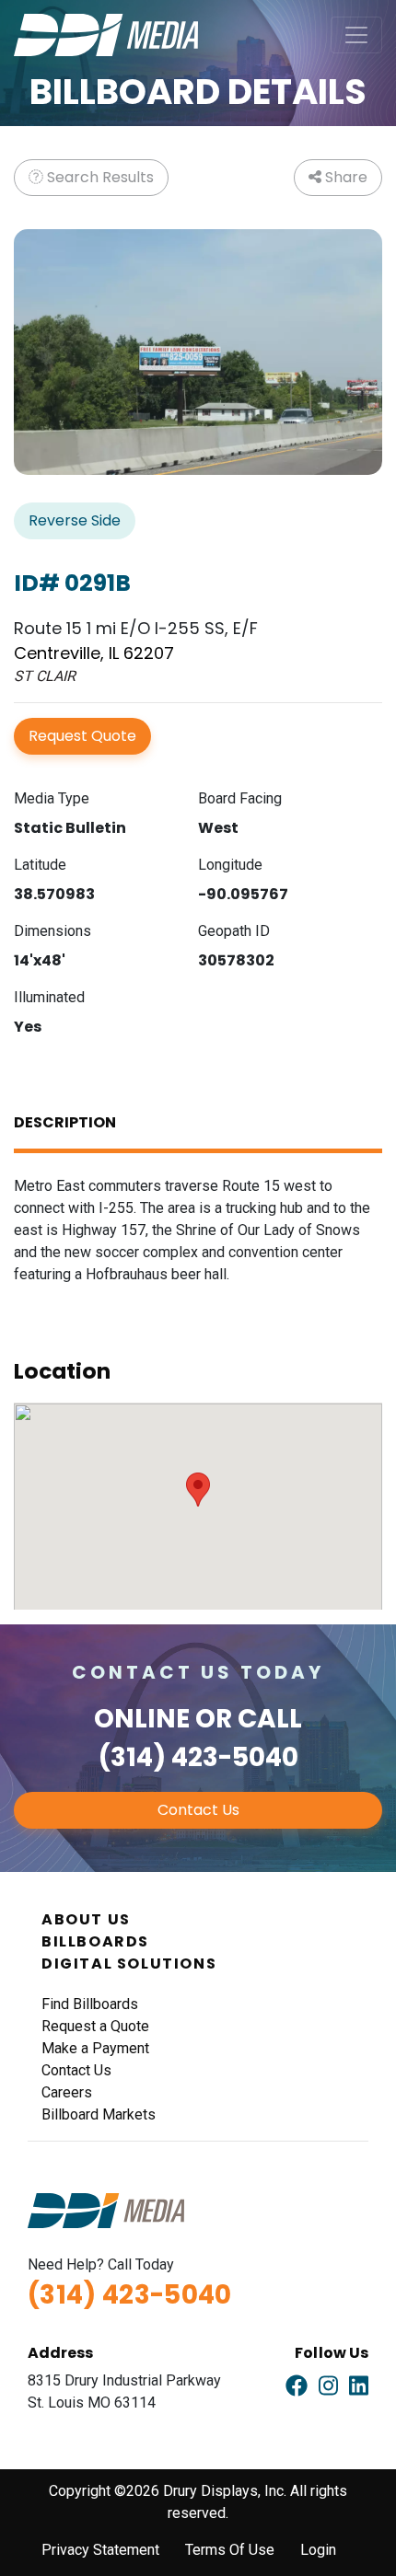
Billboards (95, 1941)
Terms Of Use (230, 2550)
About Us (86, 1919)
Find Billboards (90, 2004)
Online (142, 1719)
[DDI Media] (106, 34)
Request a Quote (95, 2026)
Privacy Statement (100, 2550)
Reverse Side (75, 520)
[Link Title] (297, 2386)
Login (318, 2550)
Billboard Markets (99, 2114)
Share (344, 177)
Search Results (99, 177)
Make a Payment (95, 2048)
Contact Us (198, 1810)
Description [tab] (65, 1122)
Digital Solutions (129, 1964)
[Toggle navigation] (356, 35)
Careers (67, 2092)
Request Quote (82, 736)
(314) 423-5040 (198, 1757)
